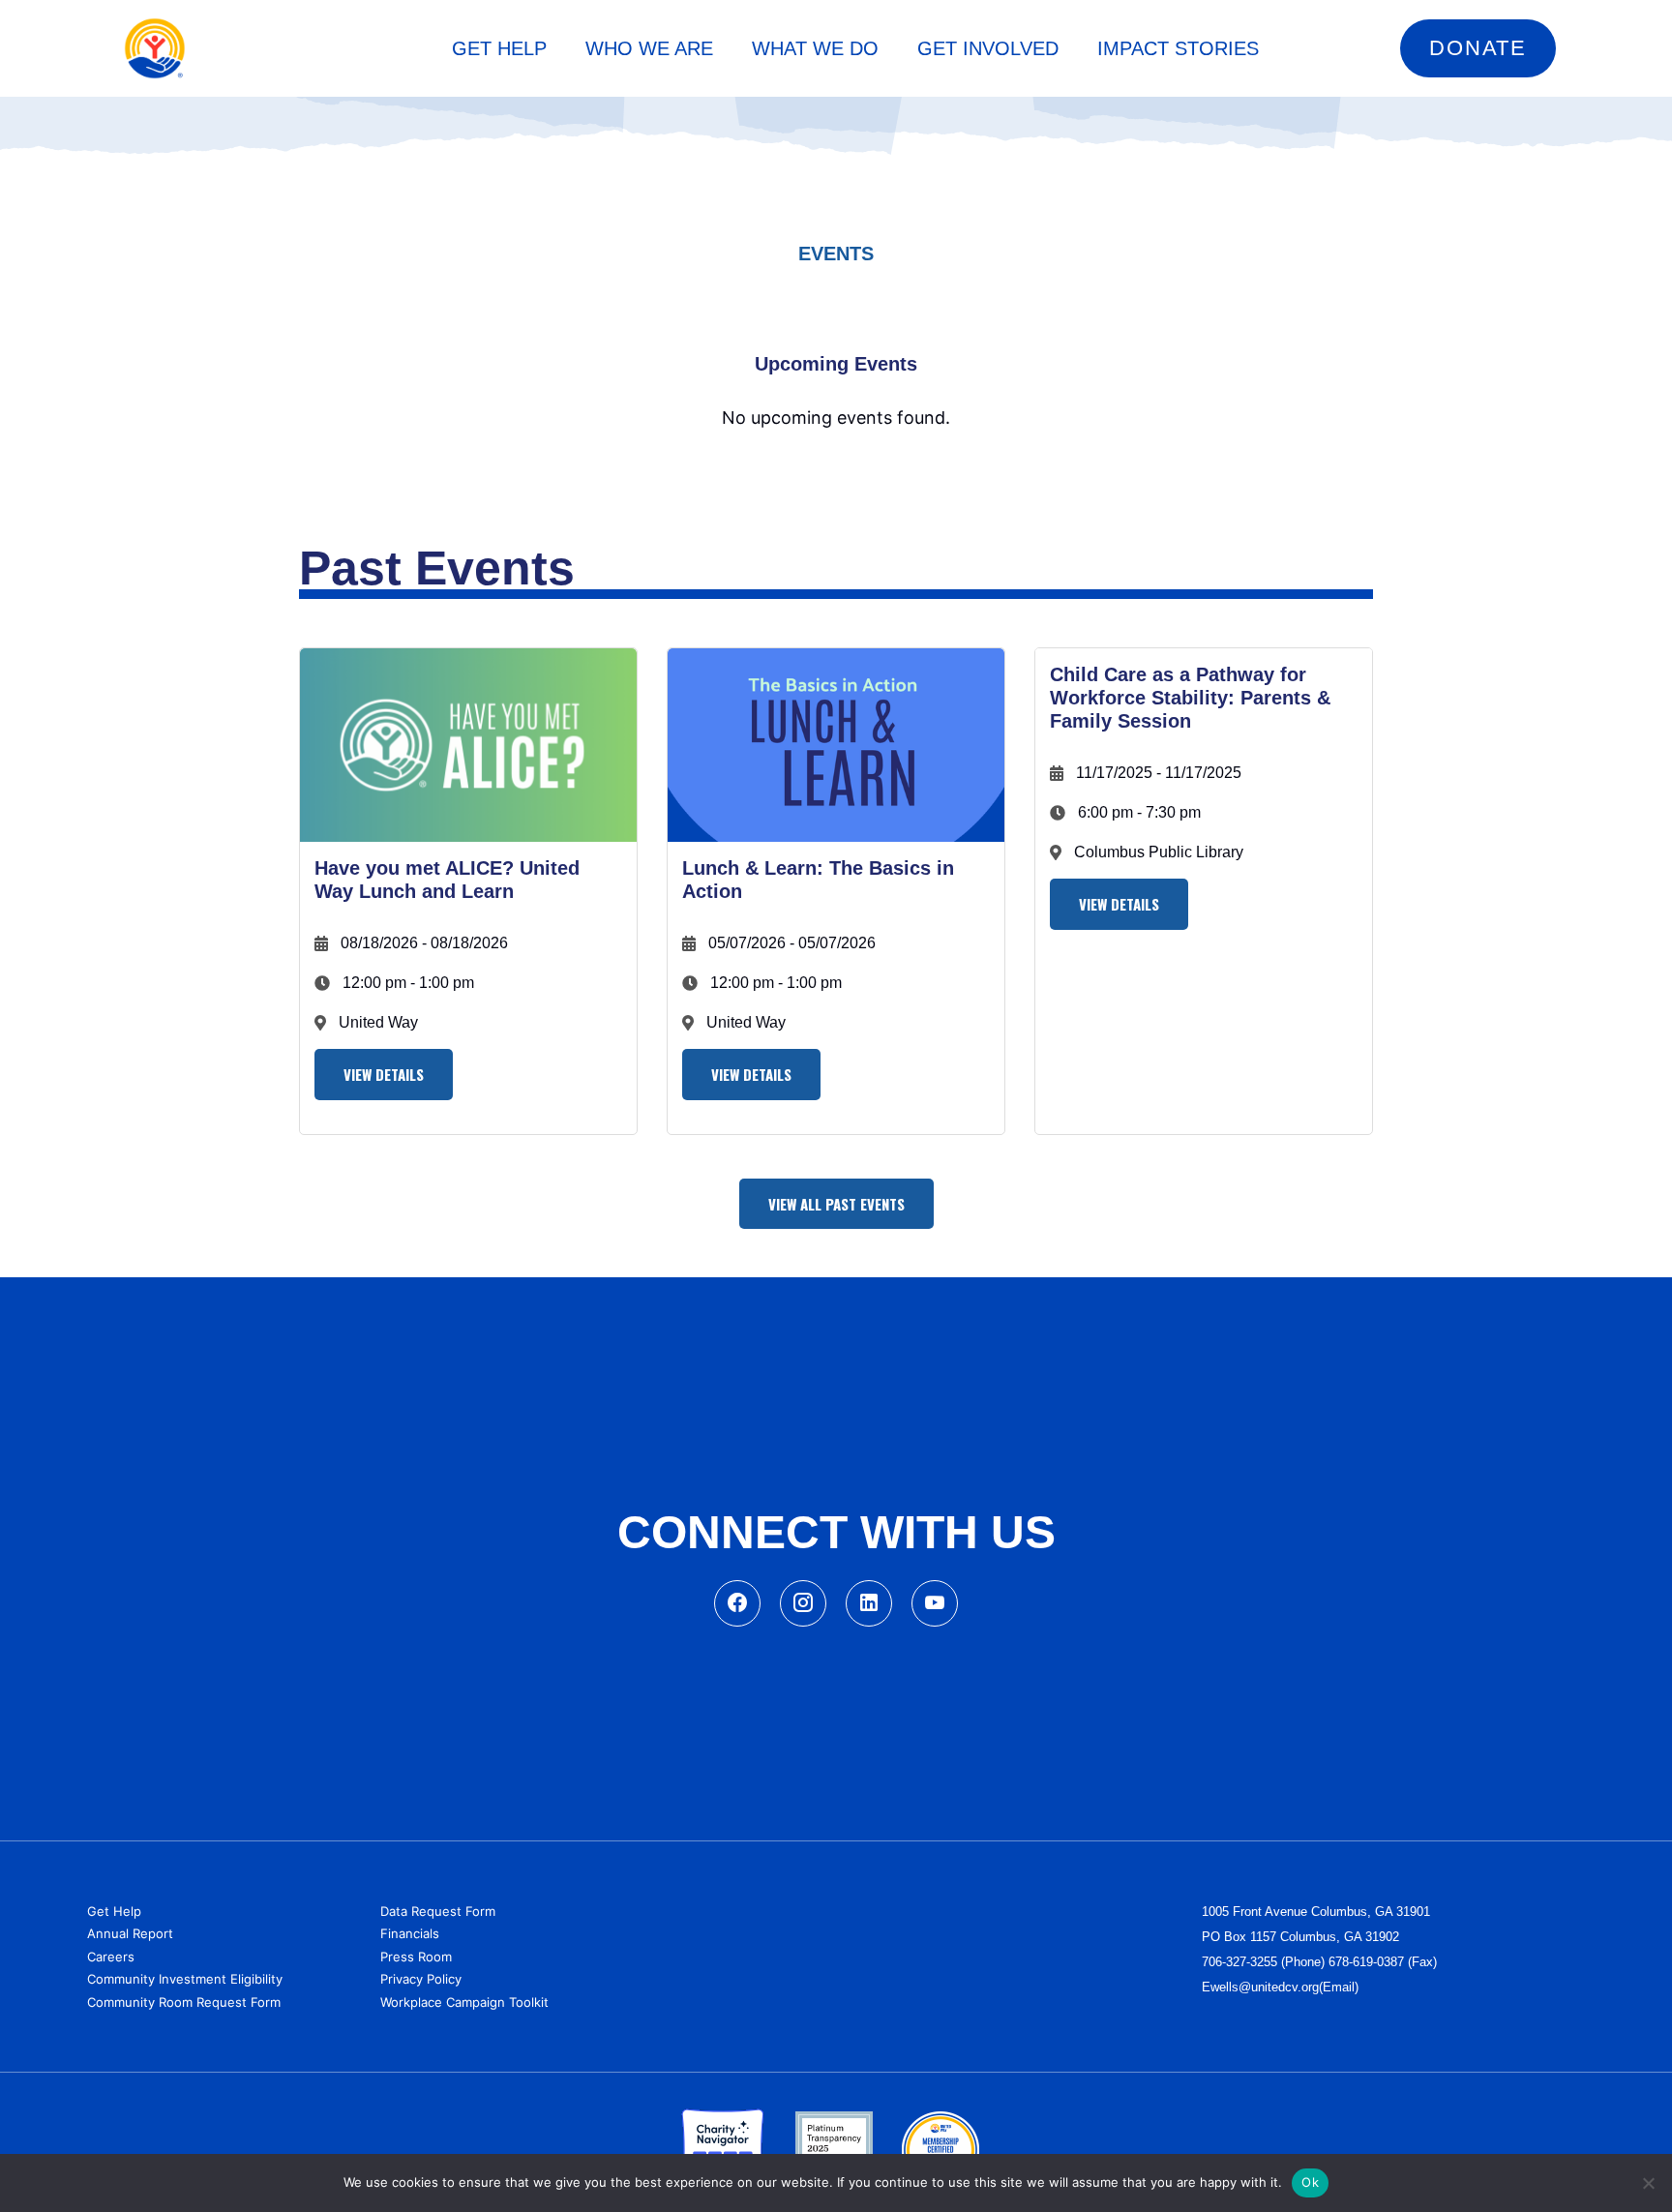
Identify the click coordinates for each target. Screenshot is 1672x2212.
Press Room (416, 1957)
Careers (111, 1957)
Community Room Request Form (184, 2002)
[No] (1648, 2183)
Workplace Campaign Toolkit (464, 2002)
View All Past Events (836, 1204)
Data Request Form (438, 1911)
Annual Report (130, 1933)
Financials (410, 1933)
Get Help (114, 1911)
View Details (384, 1074)
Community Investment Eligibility (185, 1979)
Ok (1310, 2182)
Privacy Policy (421, 1979)
